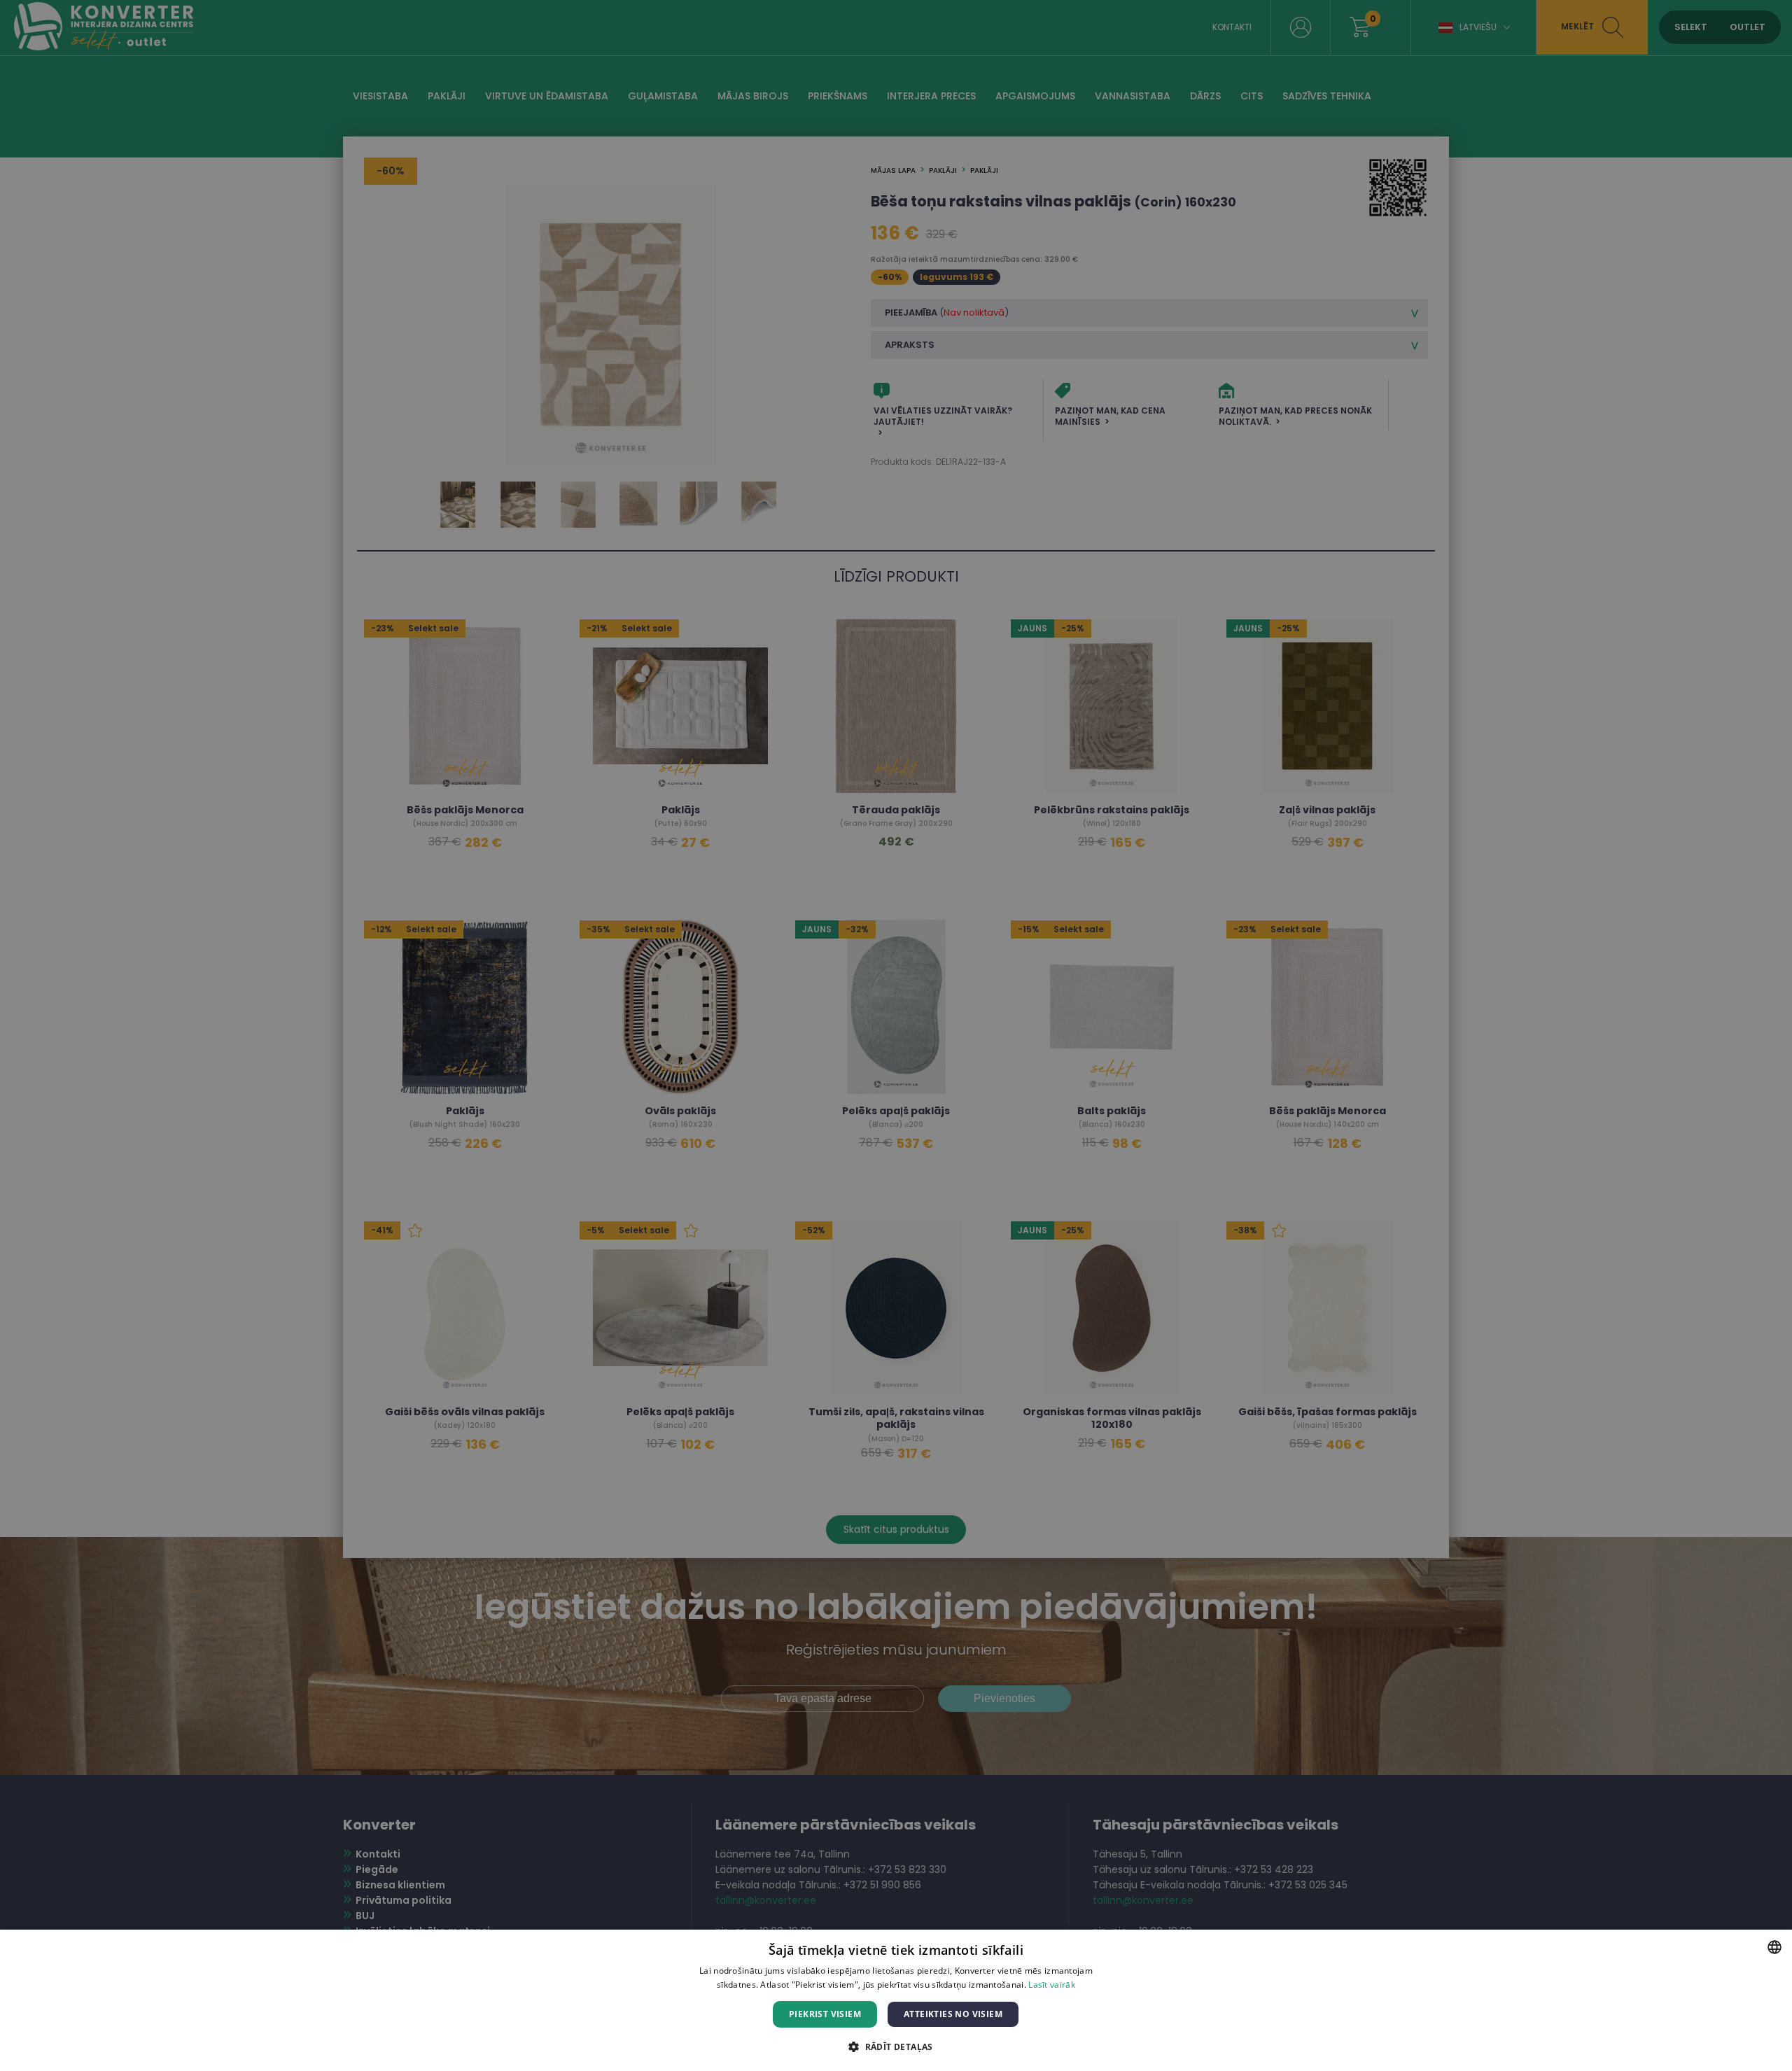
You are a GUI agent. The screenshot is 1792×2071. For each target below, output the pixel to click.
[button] (896, 2046)
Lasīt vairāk (1052, 1985)
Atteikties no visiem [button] (953, 2014)
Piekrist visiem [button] (825, 2014)
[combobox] (1774, 1947)
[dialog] (896, 2000)
